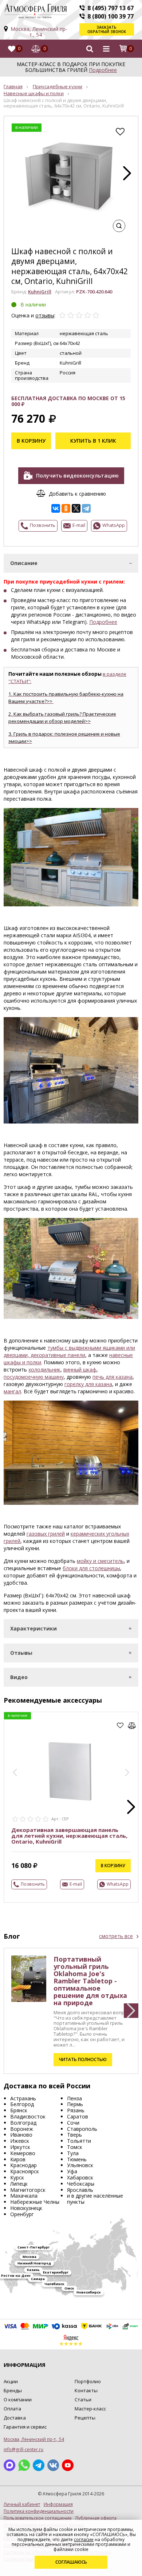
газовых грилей (46, 1534)
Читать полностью (83, 2059)
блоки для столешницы (91, 1568)
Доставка (15, 2418)
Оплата (12, 2409)
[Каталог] (106, 49)
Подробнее (103, 70)
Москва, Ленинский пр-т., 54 (39, 32)
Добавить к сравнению (77, 493)
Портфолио (88, 2381)
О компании (18, 2400)
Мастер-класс (90, 2409)
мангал (12, 1391)
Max (9, 2465)
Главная (13, 86)
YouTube (68, 2465)
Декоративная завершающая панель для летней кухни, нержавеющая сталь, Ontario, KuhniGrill (69, 1836)
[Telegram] (86, 508)
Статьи (83, 2400)
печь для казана (113, 1377)
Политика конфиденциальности (39, 2511)
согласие (84, 2540)
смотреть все (116, 1936)
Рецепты (85, 2418)
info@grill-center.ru (23, 2449)
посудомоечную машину (34, 1377)
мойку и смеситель (100, 1561)
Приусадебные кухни (58, 86)
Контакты (86, 2390)
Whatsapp (24, 2465)
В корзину (31, 441)
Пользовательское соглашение (38, 2518)
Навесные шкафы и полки (34, 93)
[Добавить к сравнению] (132, 1726)
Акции (11, 2381)
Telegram (39, 2465)
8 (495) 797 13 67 (111, 8)
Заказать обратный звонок (107, 29)
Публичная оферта (96, 2518)
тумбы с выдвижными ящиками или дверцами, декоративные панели (69, 1351)
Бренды (13, 2390)
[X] (76, 508)
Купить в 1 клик (93, 441)
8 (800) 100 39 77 (111, 16)
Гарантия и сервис (25, 2427)
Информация (58, 2504)
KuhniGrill (40, 292)
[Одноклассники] (66, 508)
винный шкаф (80, 1370)
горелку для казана (88, 1384)
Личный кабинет (22, 2504)
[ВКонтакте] (56, 508)
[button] (127, 173)
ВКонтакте (53, 2465)
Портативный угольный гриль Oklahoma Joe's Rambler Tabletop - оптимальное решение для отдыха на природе (90, 1981)
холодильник (44, 1370)
